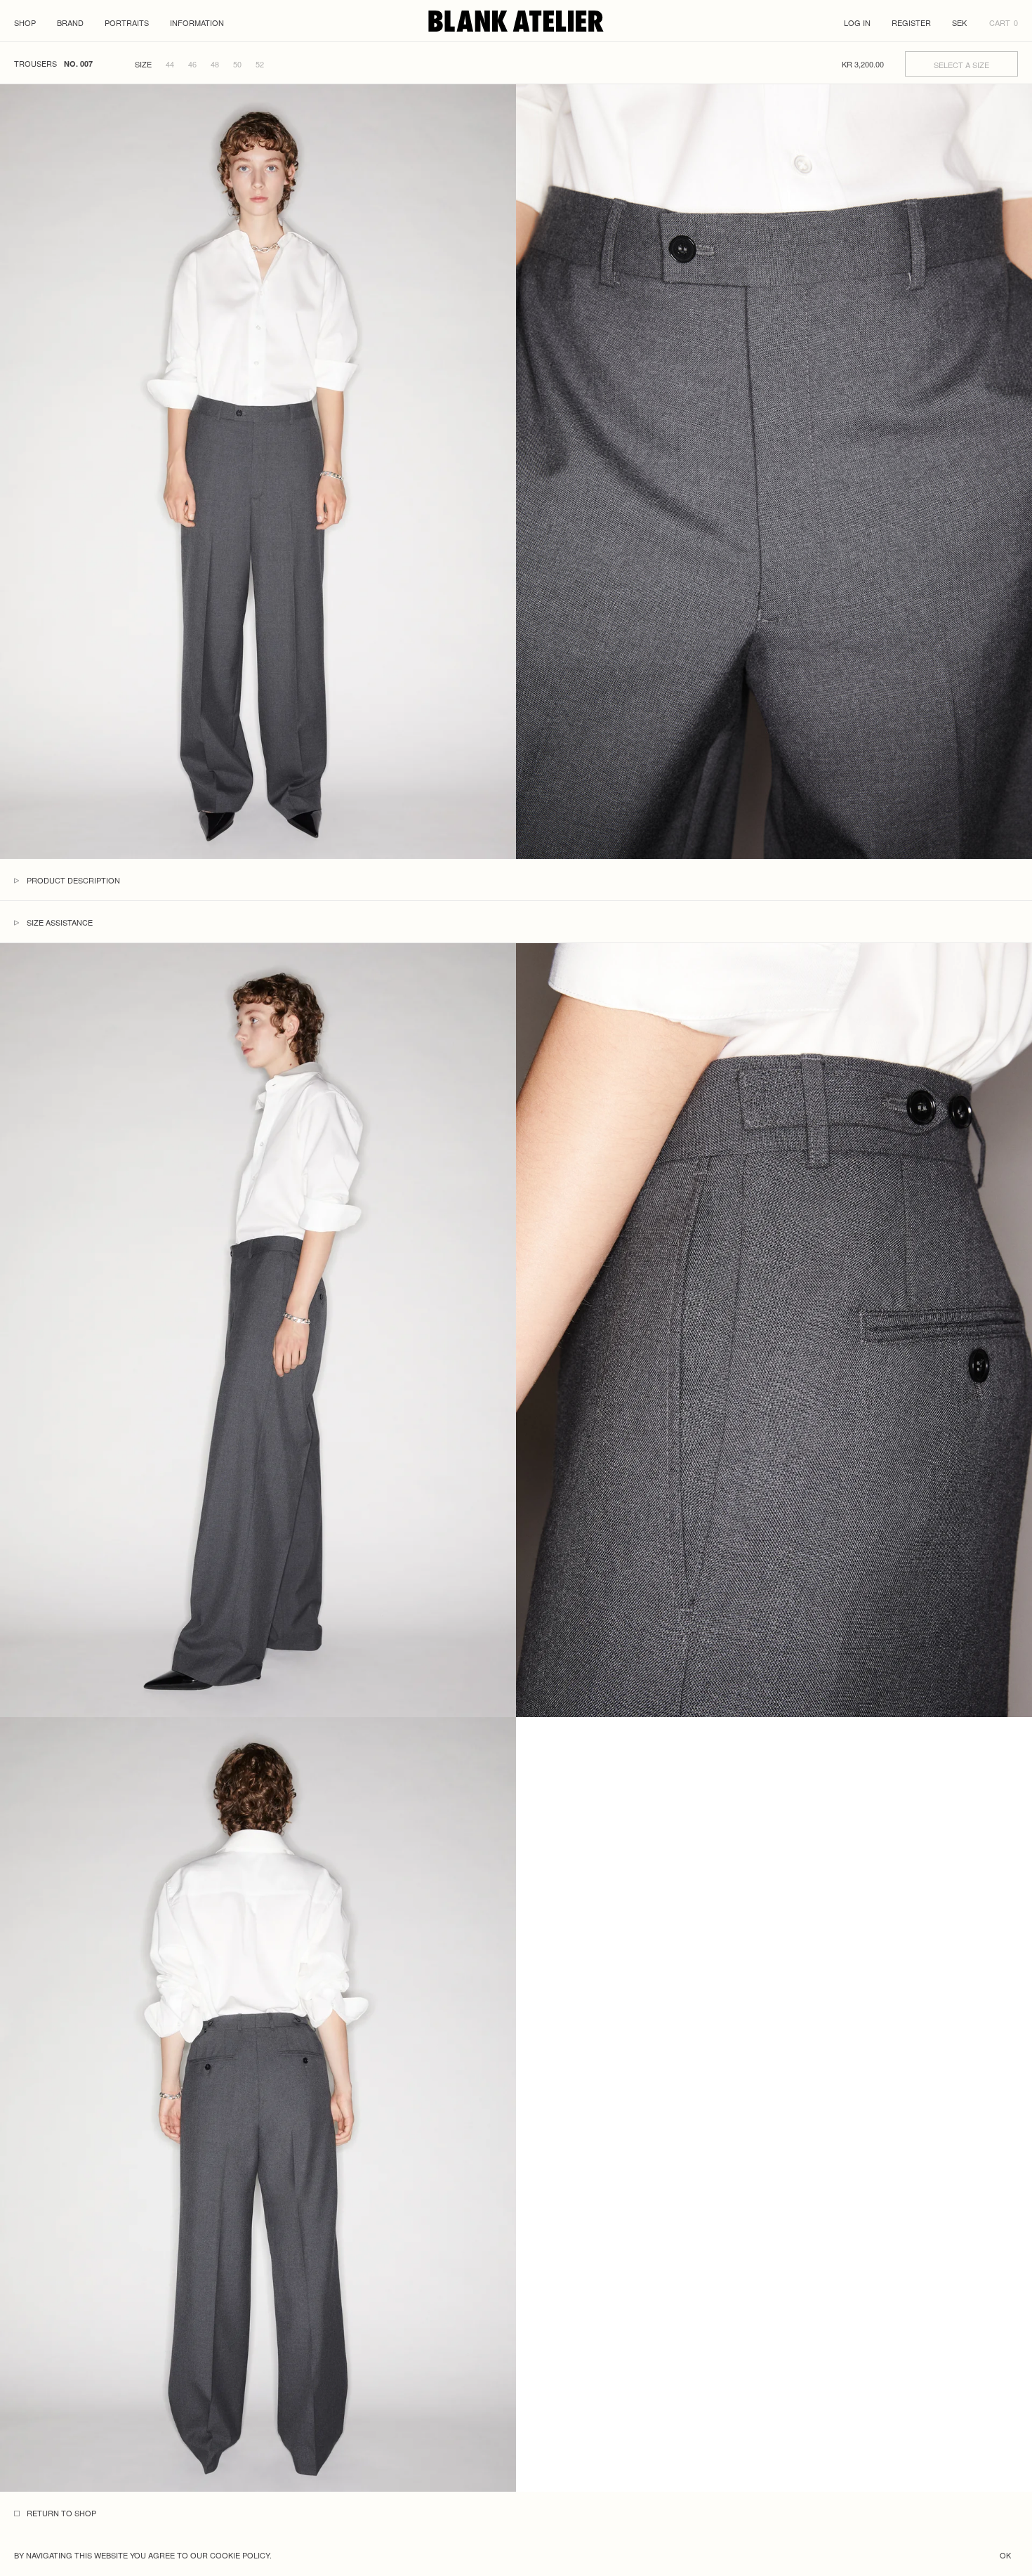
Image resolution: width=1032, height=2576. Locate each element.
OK (1005, 2555)
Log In (857, 22)
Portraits (127, 22)
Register (911, 22)
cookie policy (240, 2555)
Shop (25, 22)
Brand (70, 22)
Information (197, 22)
